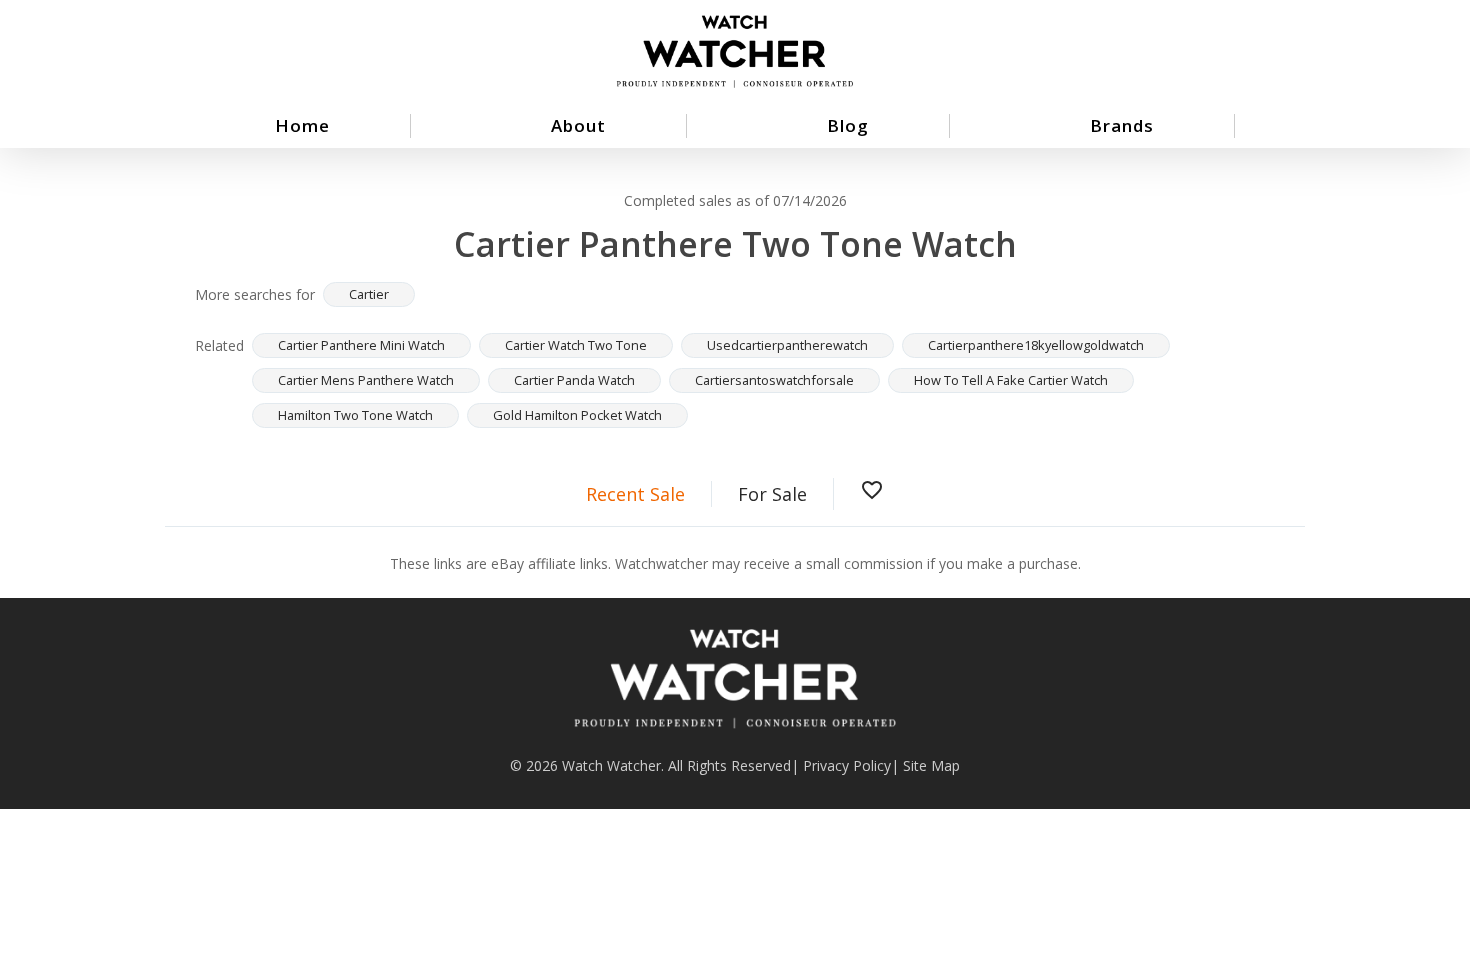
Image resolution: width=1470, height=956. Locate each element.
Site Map (931, 765)
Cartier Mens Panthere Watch (366, 380)
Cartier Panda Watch (574, 380)
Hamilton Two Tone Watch (355, 415)
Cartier (369, 294)
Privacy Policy (847, 765)
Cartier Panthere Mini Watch (361, 345)
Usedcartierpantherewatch (787, 345)
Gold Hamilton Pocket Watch (577, 415)
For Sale (772, 494)
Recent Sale (635, 494)
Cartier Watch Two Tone (576, 345)
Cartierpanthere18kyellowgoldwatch (1036, 345)
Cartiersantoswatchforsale (774, 380)
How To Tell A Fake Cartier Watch (1011, 380)
